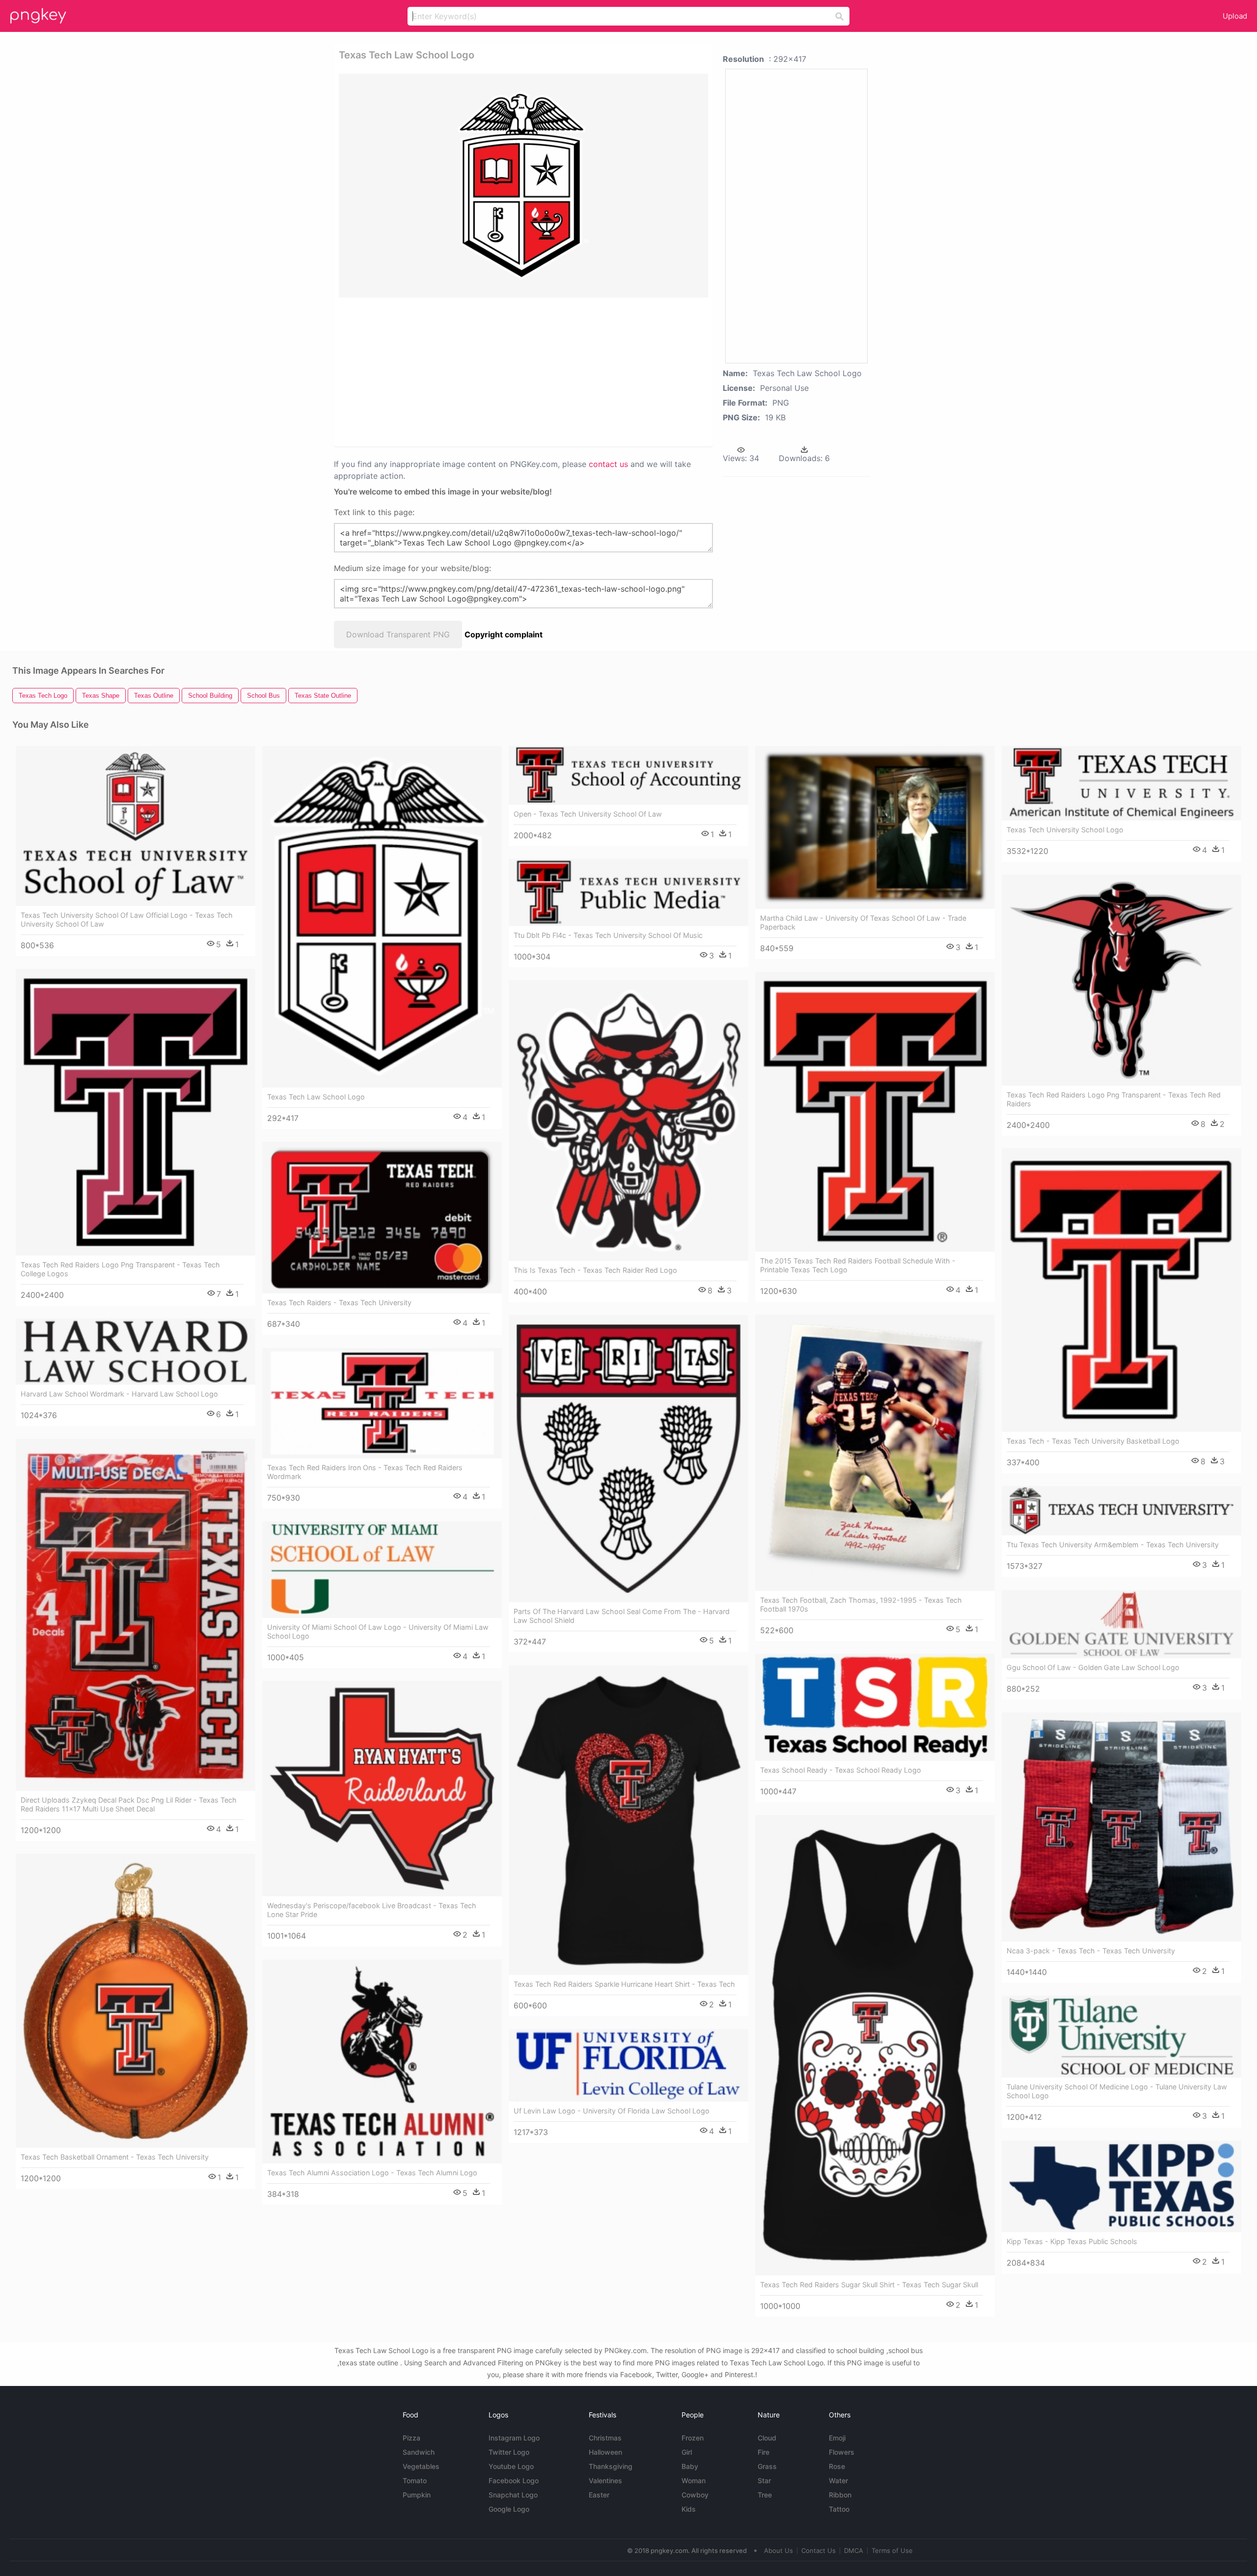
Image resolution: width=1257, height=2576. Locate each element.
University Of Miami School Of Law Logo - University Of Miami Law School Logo (378, 1631)
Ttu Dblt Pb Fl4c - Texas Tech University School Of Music (608, 935)
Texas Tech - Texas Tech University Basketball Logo (1093, 1441)
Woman (694, 2480)
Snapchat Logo (513, 2495)
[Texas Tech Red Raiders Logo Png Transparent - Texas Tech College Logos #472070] (136, 1112)
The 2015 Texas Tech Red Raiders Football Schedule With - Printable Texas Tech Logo (858, 1265)
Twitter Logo (509, 2452)
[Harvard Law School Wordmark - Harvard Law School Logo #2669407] (136, 1352)
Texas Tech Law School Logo (316, 1097)
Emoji (837, 2438)
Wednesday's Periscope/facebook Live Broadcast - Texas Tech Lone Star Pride (372, 1910)
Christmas (605, 2438)
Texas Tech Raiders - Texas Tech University (339, 1302)
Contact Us (819, 2550)
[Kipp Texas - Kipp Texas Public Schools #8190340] (1121, 2187)
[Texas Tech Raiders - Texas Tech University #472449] (382, 1218)
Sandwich (419, 2452)
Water (838, 2480)
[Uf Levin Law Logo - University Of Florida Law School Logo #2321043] (628, 2065)
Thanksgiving (611, 2466)
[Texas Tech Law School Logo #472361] (382, 917)
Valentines (605, 2480)
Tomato (415, 2480)
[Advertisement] (511, 371)
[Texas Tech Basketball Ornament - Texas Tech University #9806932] (136, 2001)
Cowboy (695, 2495)
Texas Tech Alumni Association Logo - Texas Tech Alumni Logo (372, 2173)
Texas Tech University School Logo (1065, 830)
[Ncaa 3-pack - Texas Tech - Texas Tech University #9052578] (1121, 1827)
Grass (767, 2466)
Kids (689, 2509)
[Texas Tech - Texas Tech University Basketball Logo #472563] (1121, 1290)
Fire (764, 2452)
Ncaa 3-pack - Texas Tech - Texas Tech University (1091, 1951)
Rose (837, 2466)
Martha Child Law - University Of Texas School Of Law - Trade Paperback (863, 922)
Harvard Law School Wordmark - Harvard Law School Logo (119, 1394)
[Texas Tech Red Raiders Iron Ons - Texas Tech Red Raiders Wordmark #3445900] (382, 1403)
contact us (608, 464)
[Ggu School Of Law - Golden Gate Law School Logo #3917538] (1121, 1624)
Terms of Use (892, 2550)
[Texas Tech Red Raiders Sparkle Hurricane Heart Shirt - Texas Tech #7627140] (628, 1821)
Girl (687, 2452)
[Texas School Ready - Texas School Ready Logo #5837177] (875, 1707)
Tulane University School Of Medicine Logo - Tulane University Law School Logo (1117, 2091)
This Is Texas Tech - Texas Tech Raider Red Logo (595, 1270)
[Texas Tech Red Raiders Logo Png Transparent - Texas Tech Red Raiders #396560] (1121, 980)
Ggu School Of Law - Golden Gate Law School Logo (1093, 1667)
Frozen (693, 2438)
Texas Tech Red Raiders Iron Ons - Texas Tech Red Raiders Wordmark (365, 1472)
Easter (599, 2495)
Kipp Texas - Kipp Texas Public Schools (1072, 2241)
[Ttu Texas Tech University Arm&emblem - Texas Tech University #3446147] (1121, 1511)
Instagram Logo (514, 2438)
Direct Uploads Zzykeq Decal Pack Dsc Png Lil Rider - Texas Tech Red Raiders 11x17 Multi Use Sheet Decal (129, 1804)
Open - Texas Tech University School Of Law (588, 814)
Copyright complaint (504, 634)
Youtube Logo (511, 2466)
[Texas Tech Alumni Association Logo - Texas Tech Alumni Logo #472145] (382, 2062)
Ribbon (840, 2495)
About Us (779, 2550)
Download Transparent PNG (398, 634)
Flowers (842, 2452)
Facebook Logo (514, 2480)
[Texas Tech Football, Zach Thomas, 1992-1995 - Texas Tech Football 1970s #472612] (875, 1453)
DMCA (854, 2550)
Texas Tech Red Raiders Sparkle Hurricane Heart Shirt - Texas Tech (624, 1984)
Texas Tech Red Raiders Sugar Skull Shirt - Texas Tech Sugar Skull (869, 2285)
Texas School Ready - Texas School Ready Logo (841, 1770)
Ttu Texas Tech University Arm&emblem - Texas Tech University (1113, 1545)
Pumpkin (417, 2495)
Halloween (605, 2452)
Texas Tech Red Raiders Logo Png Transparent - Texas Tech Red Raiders (1114, 1099)
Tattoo (839, 2509)
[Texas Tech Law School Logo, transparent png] (523, 186)
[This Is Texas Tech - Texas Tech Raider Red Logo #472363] (628, 1121)
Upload (1235, 16)
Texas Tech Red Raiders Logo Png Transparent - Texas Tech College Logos (120, 1269)
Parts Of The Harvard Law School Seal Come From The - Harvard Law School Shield (622, 1616)
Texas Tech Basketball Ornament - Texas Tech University (115, 2157)
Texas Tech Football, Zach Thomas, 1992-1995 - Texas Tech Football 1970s (861, 1604)
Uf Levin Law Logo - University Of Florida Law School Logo (612, 2111)
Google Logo (509, 2509)
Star (764, 2480)
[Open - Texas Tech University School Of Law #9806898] (628, 775)
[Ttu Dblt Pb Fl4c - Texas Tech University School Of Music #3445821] (628, 892)
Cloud (767, 2438)
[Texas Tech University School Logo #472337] (1121, 783)
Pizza (411, 2438)
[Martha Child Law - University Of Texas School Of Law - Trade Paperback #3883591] (875, 827)
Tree (765, 2495)
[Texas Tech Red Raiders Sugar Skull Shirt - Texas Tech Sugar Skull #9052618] (875, 2045)
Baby (690, 2466)
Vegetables (421, 2466)
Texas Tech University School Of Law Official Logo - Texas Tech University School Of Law (127, 919)
